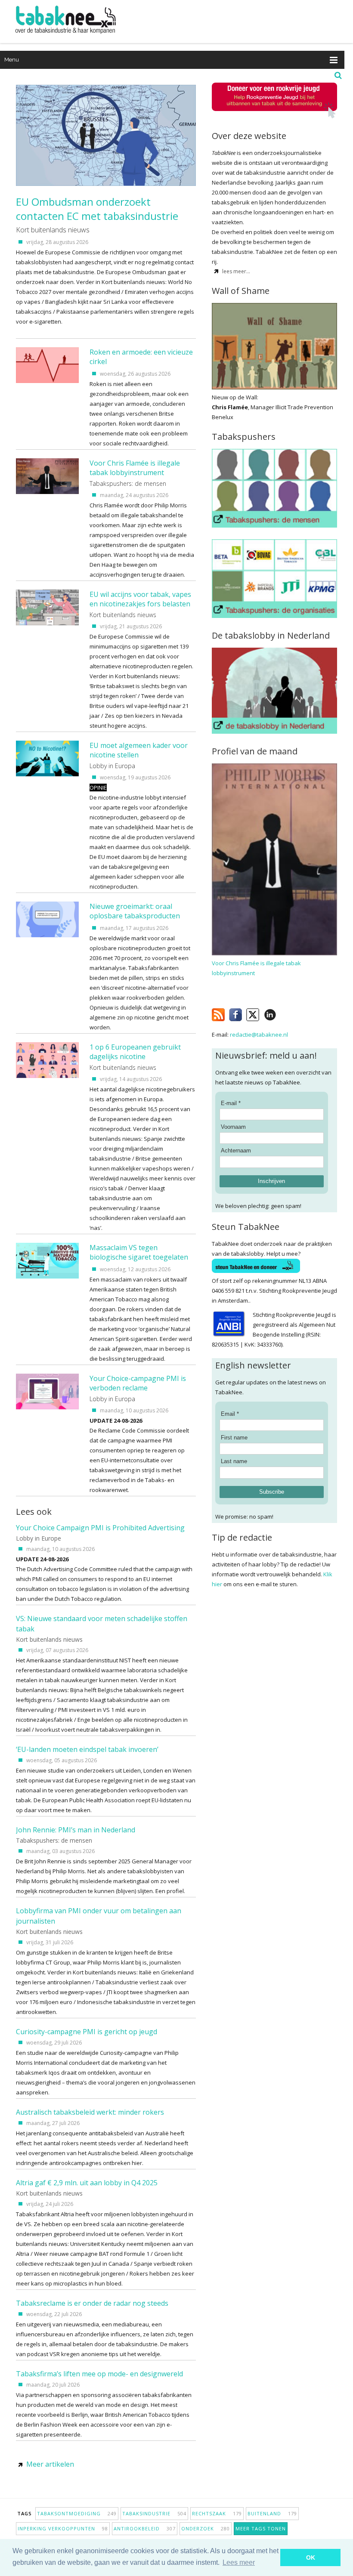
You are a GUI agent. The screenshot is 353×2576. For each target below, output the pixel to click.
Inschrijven (271, 1181)
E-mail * (231, 1103)
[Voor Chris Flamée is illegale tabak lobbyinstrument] (47, 492)
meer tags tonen (261, 2528)
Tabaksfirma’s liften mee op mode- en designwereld (99, 2374)
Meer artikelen (50, 2464)
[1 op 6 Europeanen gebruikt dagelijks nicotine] (47, 1076)
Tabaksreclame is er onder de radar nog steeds (92, 2303)
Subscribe (272, 1492)
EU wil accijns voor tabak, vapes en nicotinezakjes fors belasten (140, 599)
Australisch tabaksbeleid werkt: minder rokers (90, 2112)
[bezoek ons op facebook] (283, 1013)
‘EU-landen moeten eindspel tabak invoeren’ (87, 1749)
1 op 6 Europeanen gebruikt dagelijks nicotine (135, 1052)
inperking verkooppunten (63, 2528)
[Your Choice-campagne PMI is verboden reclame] (47, 1407)
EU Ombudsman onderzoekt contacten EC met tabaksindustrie (97, 209)
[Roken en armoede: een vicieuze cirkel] (47, 381)
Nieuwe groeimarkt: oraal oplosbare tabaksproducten (135, 911)
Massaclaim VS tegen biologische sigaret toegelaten (139, 1252)
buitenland (272, 2513)
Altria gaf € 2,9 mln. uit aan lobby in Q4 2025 (87, 2183)
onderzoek (206, 2528)
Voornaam (233, 1127)
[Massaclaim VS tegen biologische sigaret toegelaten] (47, 1276)
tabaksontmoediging (77, 2513)
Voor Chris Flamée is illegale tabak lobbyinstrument (135, 468)
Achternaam (236, 1151)
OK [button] (311, 2557)
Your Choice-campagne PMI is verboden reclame (138, 1383)
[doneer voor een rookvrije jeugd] (274, 116)
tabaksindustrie (154, 2513)
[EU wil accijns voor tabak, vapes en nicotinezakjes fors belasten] (47, 623)
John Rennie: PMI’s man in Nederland (76, 1830)
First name (234, 1438)
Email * (230, 1414)
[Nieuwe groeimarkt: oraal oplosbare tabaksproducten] (47, 935)
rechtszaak (217, 2513)
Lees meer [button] (239, 2562)
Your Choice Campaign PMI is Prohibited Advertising (100, 1528)
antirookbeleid (145, 2528)
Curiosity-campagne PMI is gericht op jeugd (87, 2032)
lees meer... (236, 271)
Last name (234, 1461)
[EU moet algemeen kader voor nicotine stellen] (47, 774)
